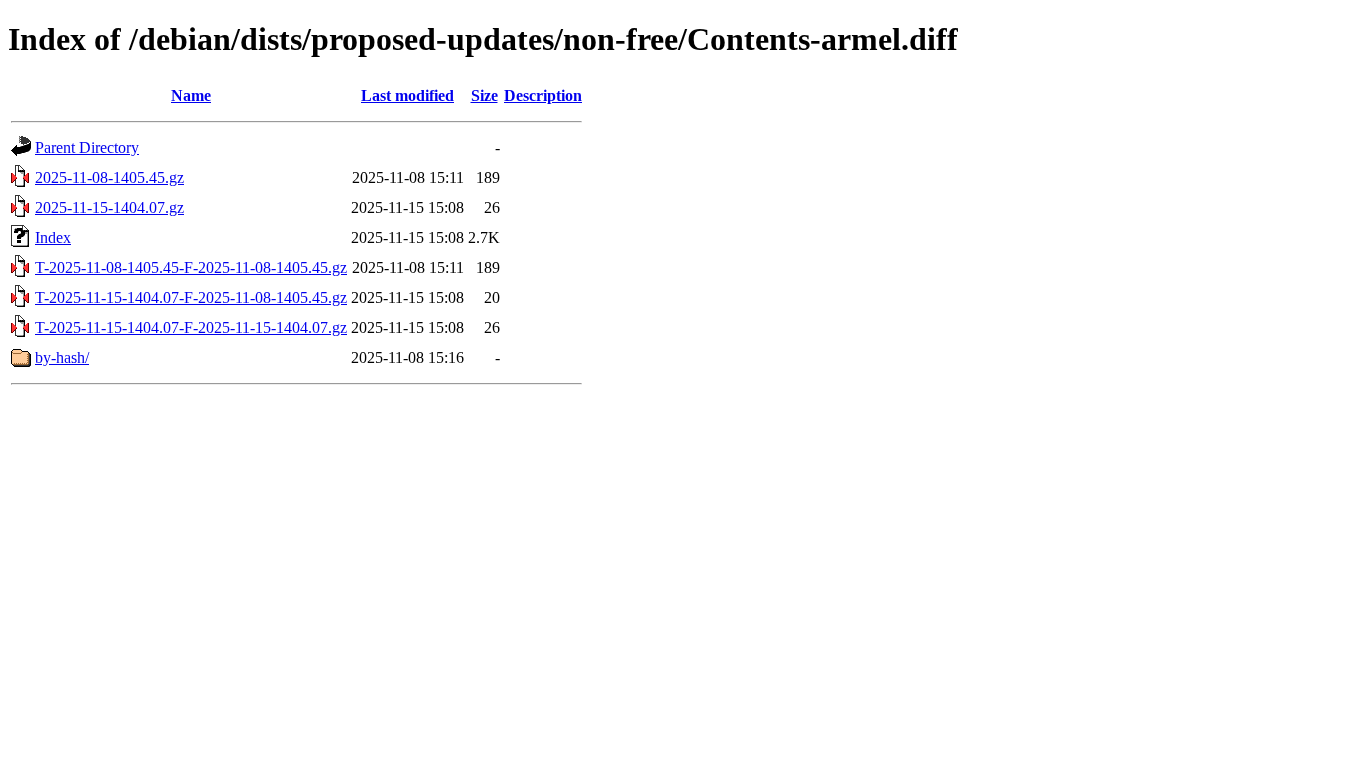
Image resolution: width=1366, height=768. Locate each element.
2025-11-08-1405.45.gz (109, 177)
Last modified (407, 95)
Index (53, 237)
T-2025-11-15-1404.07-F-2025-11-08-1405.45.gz (191, 297)
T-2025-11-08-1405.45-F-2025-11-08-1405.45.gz (191, 267)
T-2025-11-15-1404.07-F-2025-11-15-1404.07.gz (191, 327)
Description (543, 95)
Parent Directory (87, 147)
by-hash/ (62, 357)
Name (191, 95)
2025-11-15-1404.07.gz (109, 207)
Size (484, 95)
